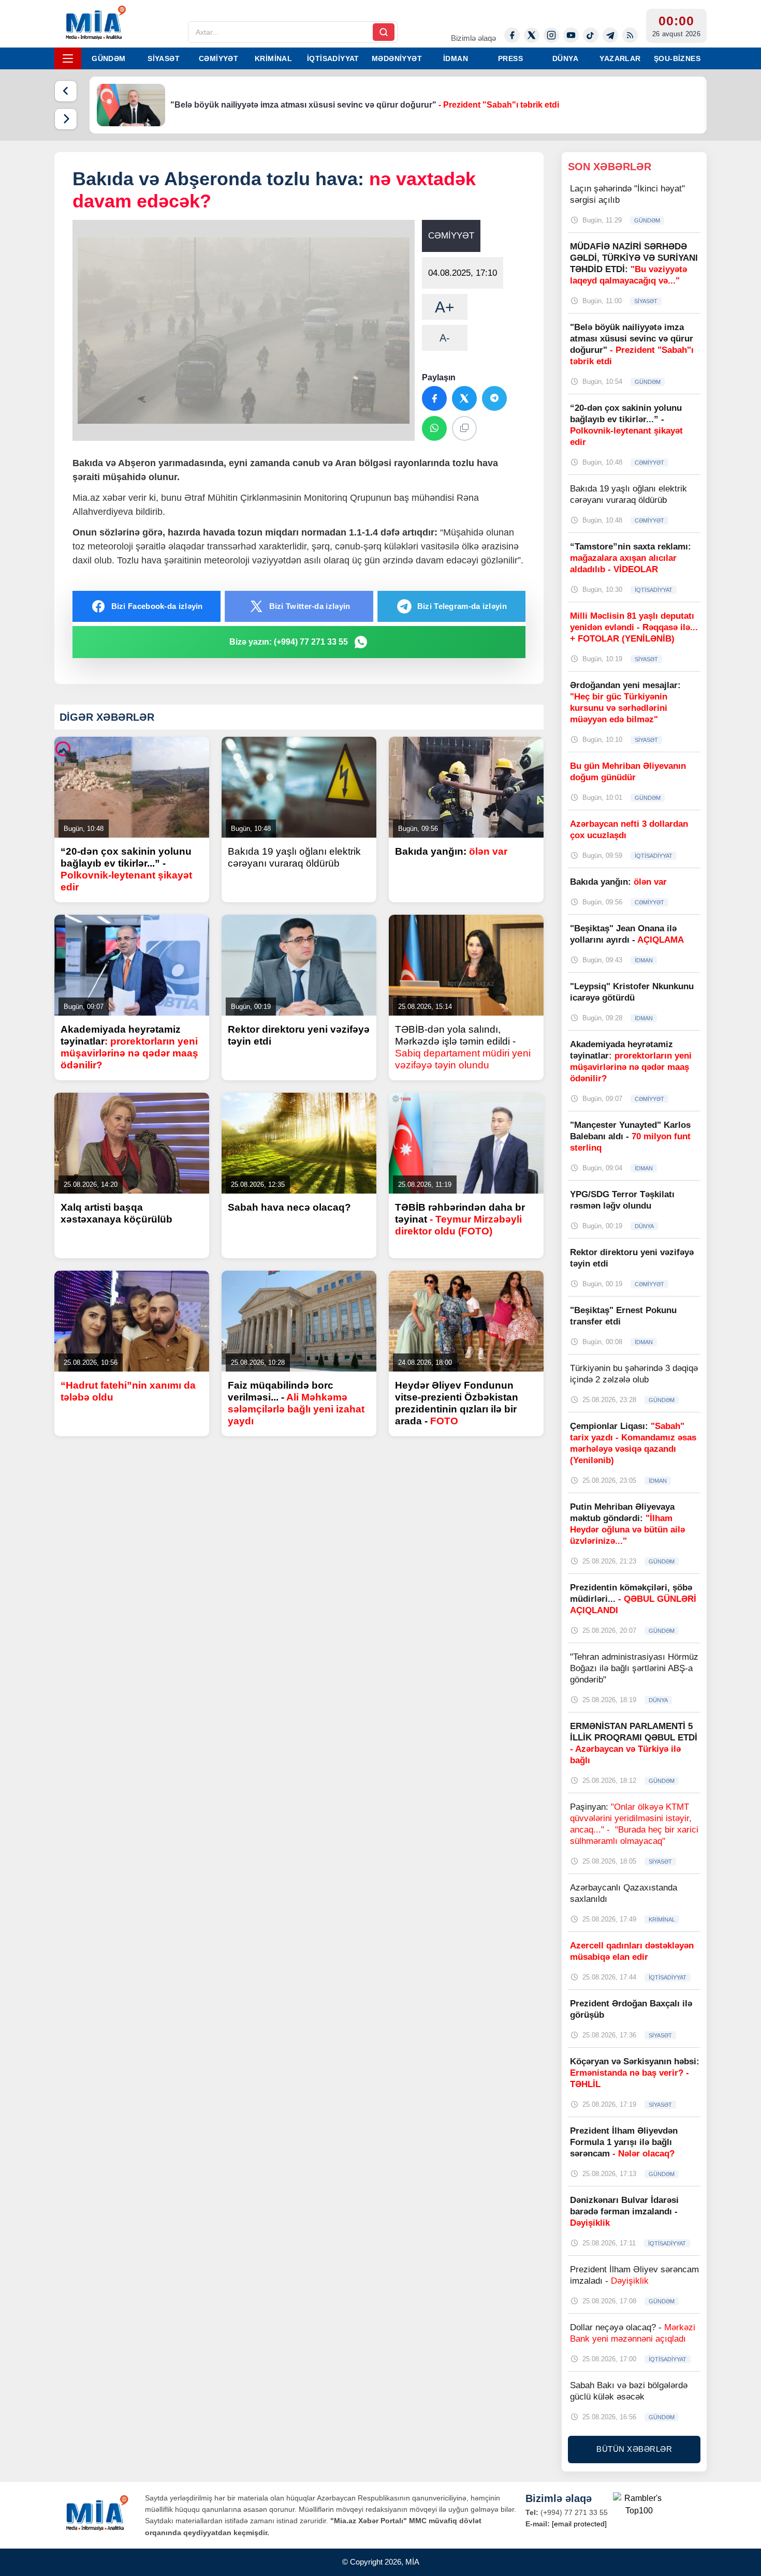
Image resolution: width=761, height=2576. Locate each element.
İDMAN (456, 58)
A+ (445, 307)
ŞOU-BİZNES (677, 58)
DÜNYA (565, 58)
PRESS (510, 58)
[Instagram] (551, 35)
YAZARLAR (620, 58)
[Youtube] (571, 35)
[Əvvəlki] (66, 91)
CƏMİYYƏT (218, 58)
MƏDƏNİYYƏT (397, 58)
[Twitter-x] (532, 35)
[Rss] (630, 35)
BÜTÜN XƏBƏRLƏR (634, 2449)
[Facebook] (512, 35)
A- (445, 338)
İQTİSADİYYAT (333, 58)
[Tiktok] (591, 35)
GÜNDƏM (108, 58)
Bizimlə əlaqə (473, 38)
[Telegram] (610, 35)
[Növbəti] (66, 119)
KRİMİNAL (273, 58)
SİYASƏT (164, 58)
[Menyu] (68, 58)
